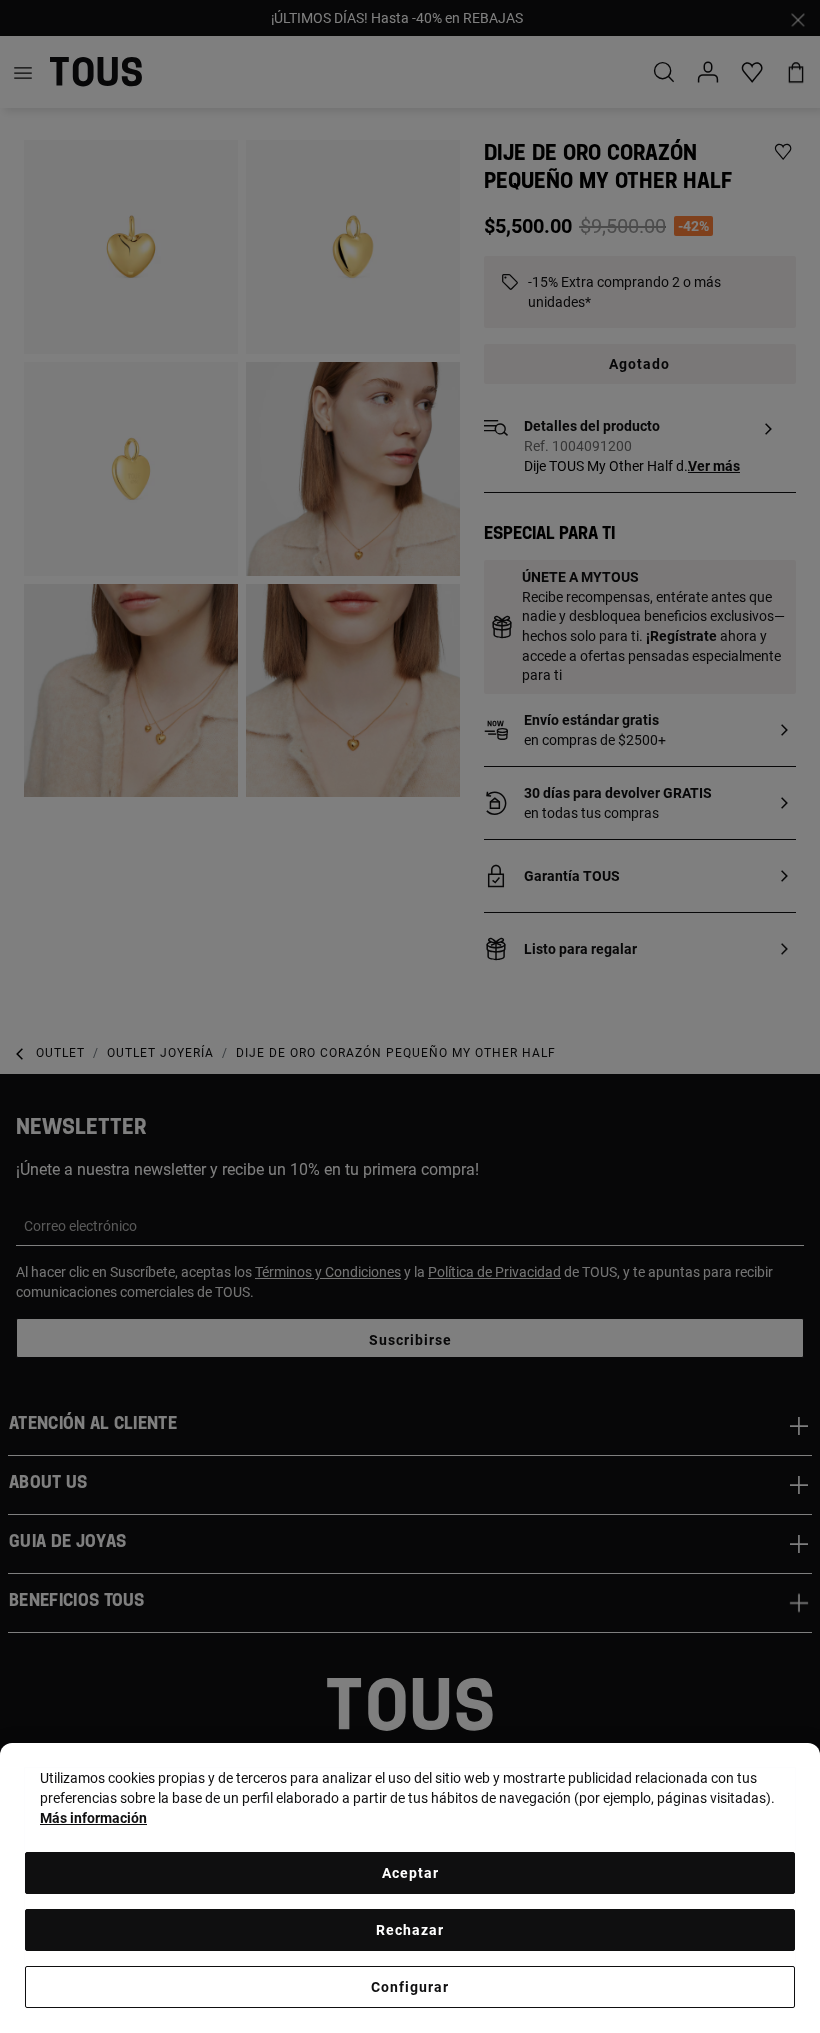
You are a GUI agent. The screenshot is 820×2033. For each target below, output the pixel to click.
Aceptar (410, 1873)
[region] (410, 1888)
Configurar (410, 1987)
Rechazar (410, 1930)
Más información (93, 1818)
